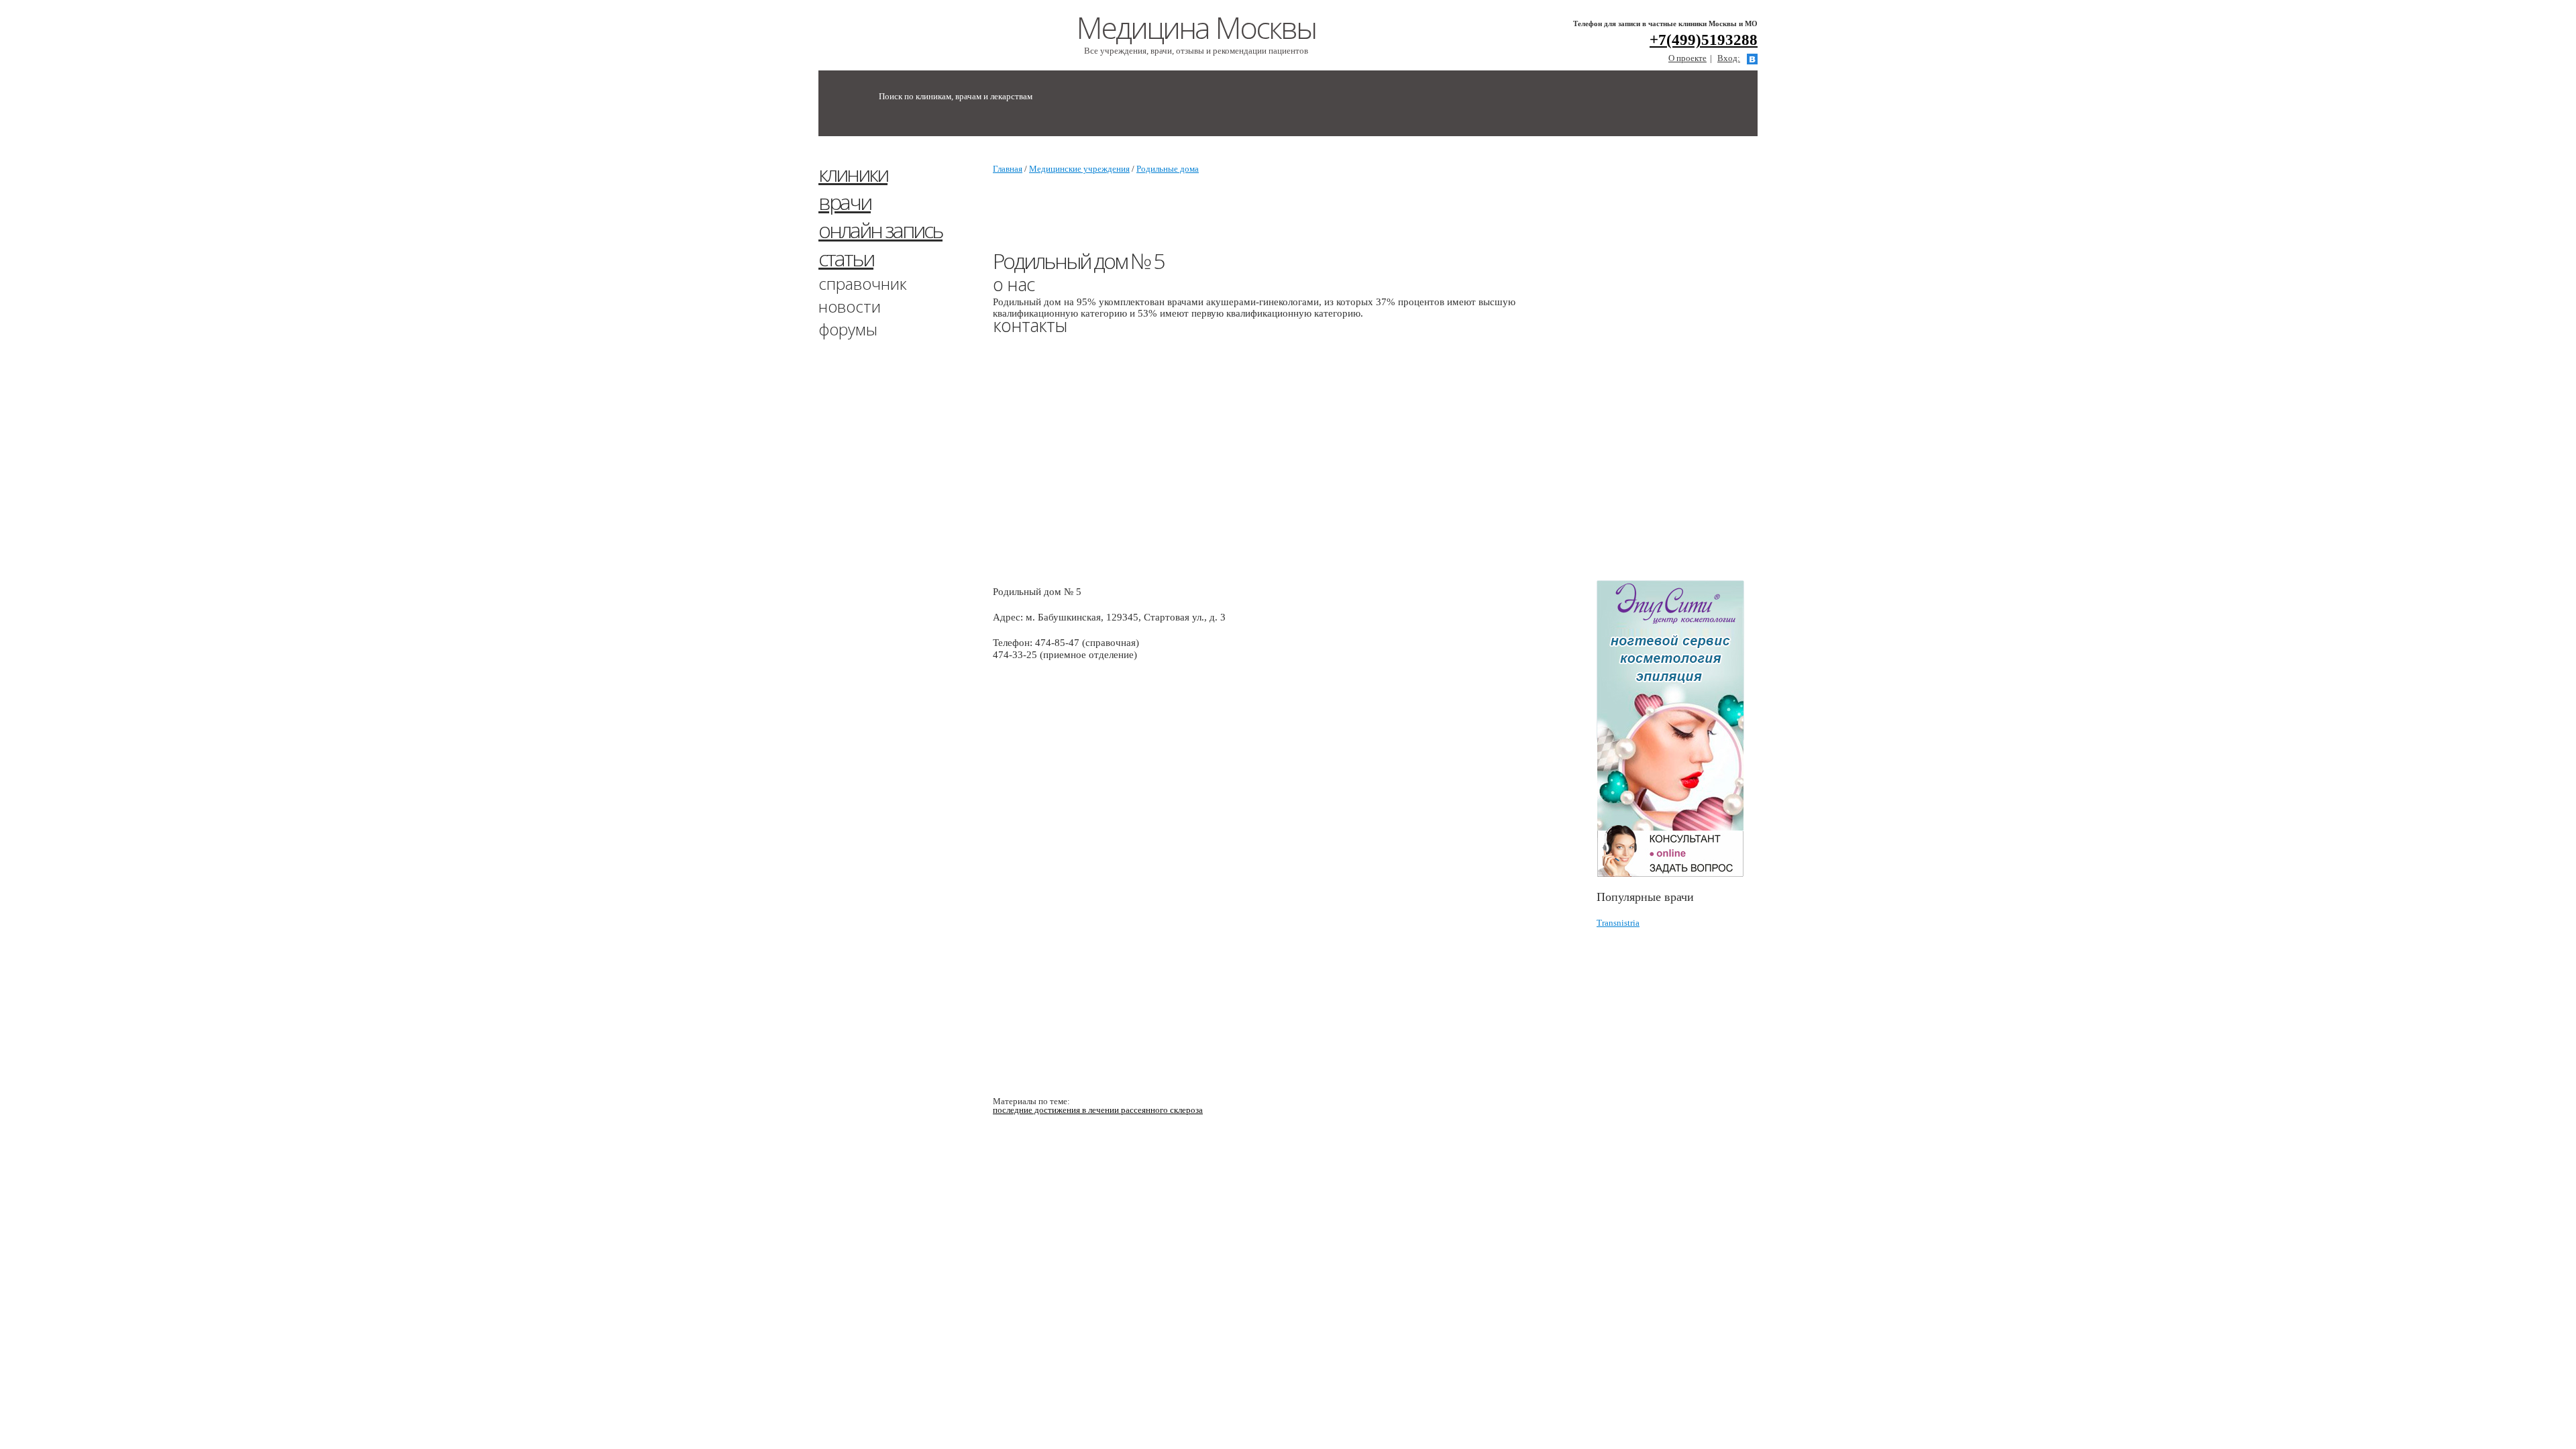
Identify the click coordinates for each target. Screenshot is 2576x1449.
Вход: (1729, 58)
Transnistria (1618, 923)
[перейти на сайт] (1677, 729)
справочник (863, 283)
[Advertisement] (1697, 364)
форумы (848, 329)
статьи (846, 258)
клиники (853, 173)
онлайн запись (880, 230)
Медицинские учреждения (1079, 169)
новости (850, 306)
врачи (845, 202)
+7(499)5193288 (1704, 40)
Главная (1008, 169)
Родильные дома (1168, 169)
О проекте (1687, 58)
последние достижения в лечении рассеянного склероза (1098, 1110)
